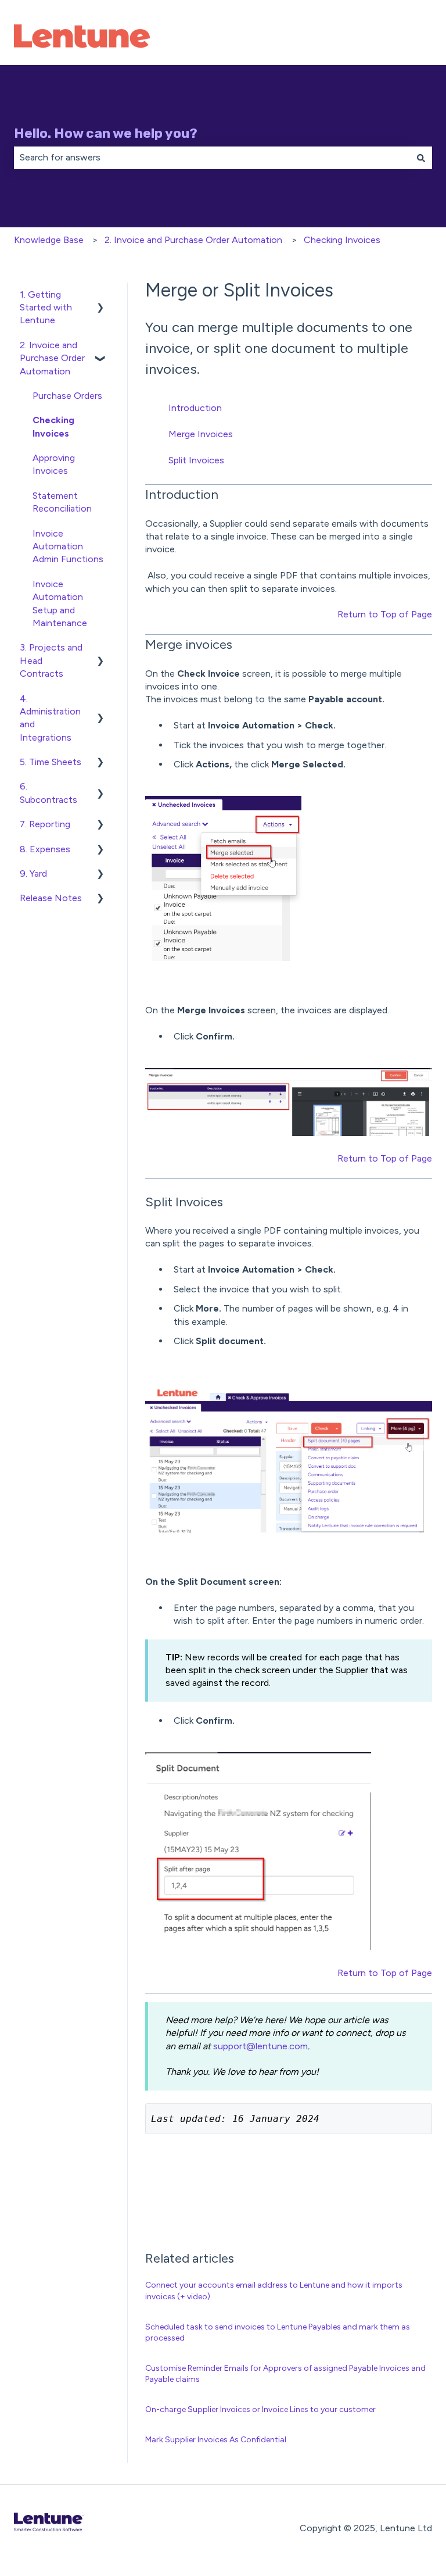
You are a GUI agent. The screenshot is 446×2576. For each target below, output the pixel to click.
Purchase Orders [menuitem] (67, 396)
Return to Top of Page (385, 614)
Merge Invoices (201, 434)
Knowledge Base (49, 240)
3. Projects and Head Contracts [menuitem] (51, 660)
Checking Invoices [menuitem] (53, 426)
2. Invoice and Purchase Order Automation (193, 240)
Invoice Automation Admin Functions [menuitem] (68, 546)
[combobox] (212, 158)
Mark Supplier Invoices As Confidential (216, 2440)
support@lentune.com (260, 2046)
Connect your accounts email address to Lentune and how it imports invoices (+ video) (274, 2291)
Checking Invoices (342, 240)
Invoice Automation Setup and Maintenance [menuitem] (60, 603)
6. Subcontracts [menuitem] (48, 793)
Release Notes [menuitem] (51, 898)
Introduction (195, 408)
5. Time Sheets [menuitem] (51, 762)
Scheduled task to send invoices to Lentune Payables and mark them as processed (278, 2333)
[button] (100, 296)
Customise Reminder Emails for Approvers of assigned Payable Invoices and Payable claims (285, 2374)
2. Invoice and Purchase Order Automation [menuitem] (52, 358)
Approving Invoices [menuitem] (54, 464)
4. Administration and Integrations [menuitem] (50, 718)
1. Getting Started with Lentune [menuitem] (46, 308)
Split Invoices (196, 460)
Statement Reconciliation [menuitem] (62, 502)
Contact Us (396, 37)
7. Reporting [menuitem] (45, 824)
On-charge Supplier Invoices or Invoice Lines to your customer (260, 2409)
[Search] (421, 158)
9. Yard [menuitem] (33, 873)
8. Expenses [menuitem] (45, 849)
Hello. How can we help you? (106, 133)
